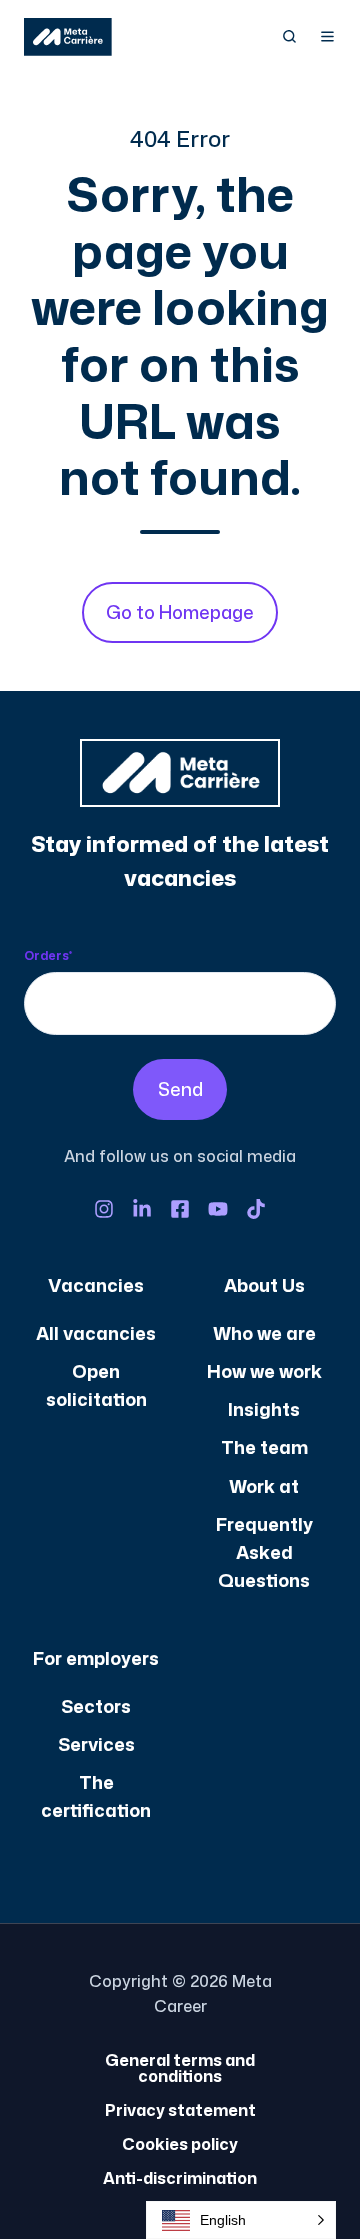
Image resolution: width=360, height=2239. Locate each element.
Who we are (264, 1333)
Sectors (96, 1706)
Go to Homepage (180, 612)
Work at (264, 1486)
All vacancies (96, 1333)
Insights (264, 1409)
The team (264, 1447)
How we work (264, 1371)
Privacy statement (180, 2110)
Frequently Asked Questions (264, 1552)
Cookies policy (180, 2144)
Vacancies (96, 1285)
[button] (289, 36)
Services (96, 1744)
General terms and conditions (180, 2068)
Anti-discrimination (180, 2178)
